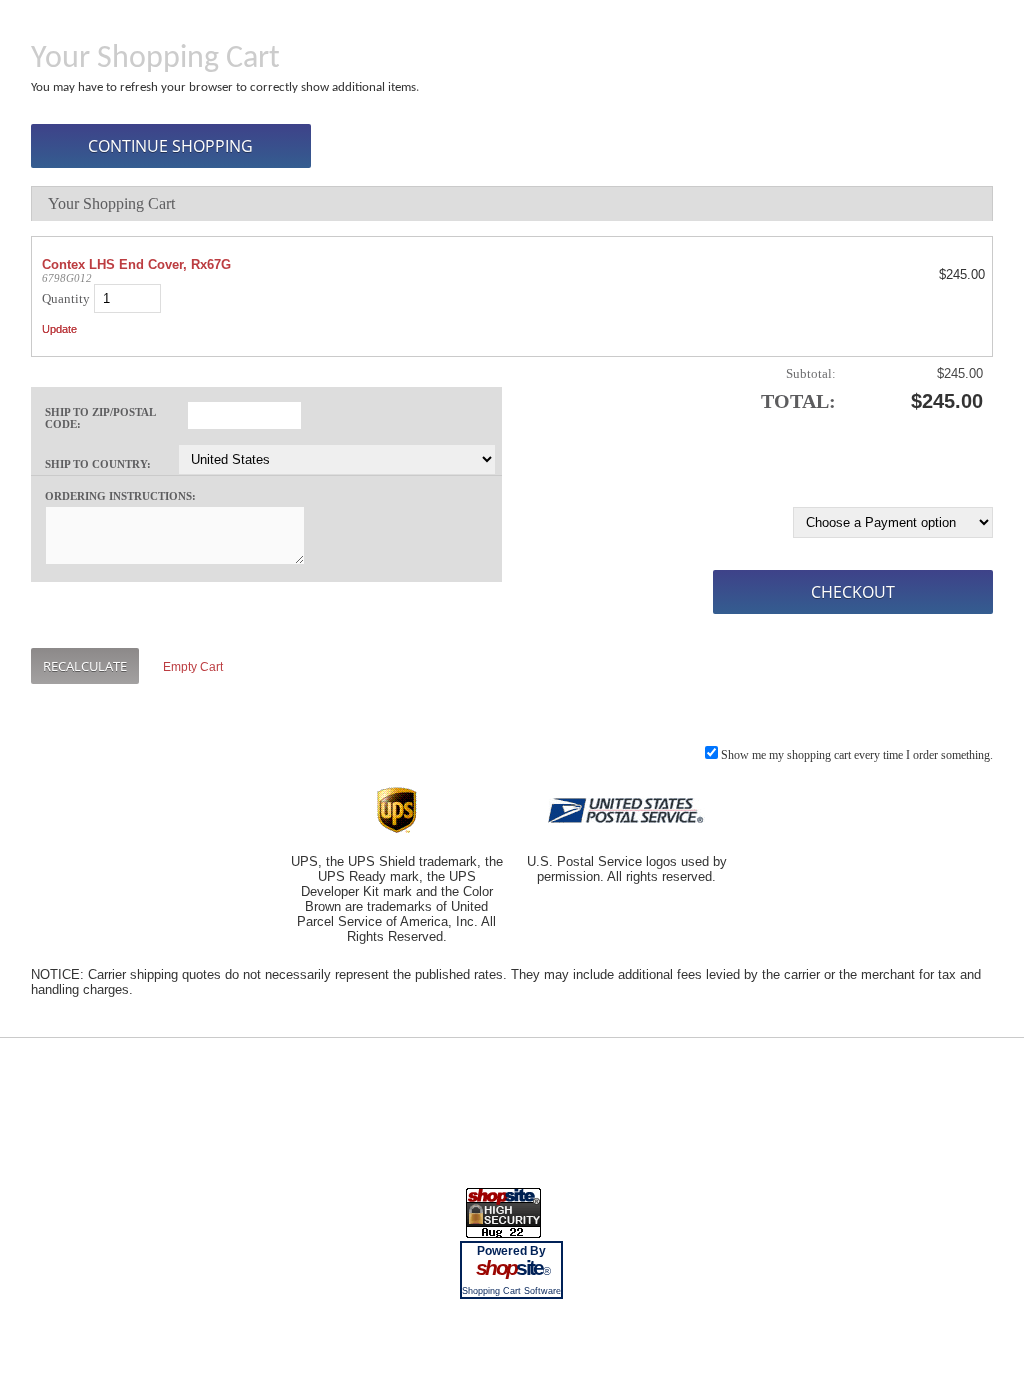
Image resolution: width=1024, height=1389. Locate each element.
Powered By (511, 1251)
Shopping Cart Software (511, 1291)
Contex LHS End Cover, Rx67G (136, 264)
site (512, 1268)
